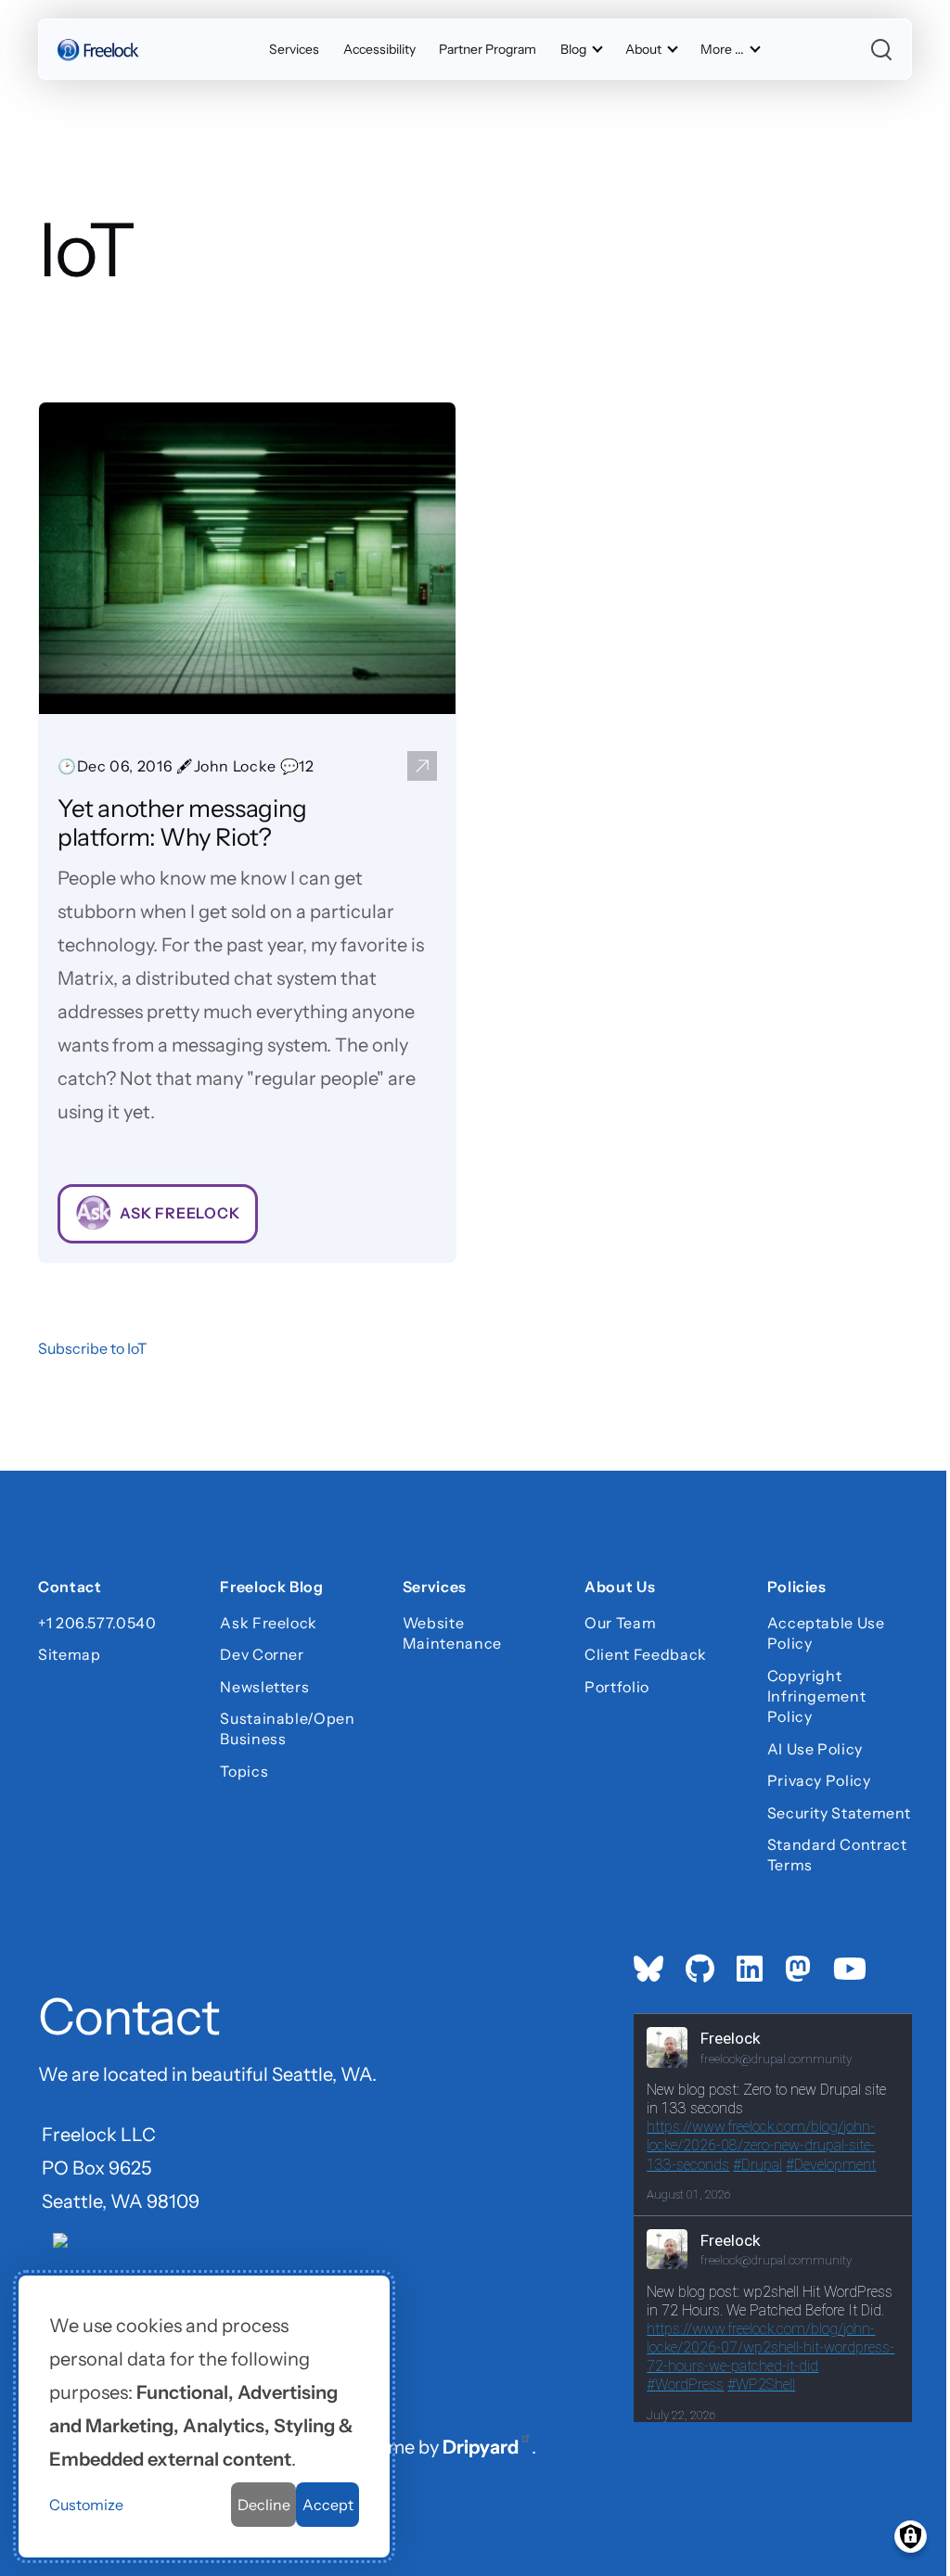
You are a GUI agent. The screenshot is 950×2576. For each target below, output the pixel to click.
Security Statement (840, 1813)
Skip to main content (48, 32)
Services (294, 49)
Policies (797, 1589)
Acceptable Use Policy (826, 1633)
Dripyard (481, 2447)
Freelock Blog (271, 1589)
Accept (328, 2505)
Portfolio (617, 1687)
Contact (70, 1589)
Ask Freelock (269, 1623)
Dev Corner (262, 1654)
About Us (620, 1589)
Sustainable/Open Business (287, 1728)
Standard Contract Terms (837, 1855)
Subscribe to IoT (92, 1348)
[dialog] (204, 2417)
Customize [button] (86, 2505)
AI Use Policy (815, 1749)
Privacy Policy (819, 1780)
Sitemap (69, 1654)
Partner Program (488, 49)
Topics (244, 1771)
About (643, 49)
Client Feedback (646, 1654)
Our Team (620, 1623)
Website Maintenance (452, 1633)
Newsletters (264, 1687)
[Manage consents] (911, 2537)
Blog (573, 49)
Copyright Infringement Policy (817, 1696)
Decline (264, 2505)
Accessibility (379, 49)
